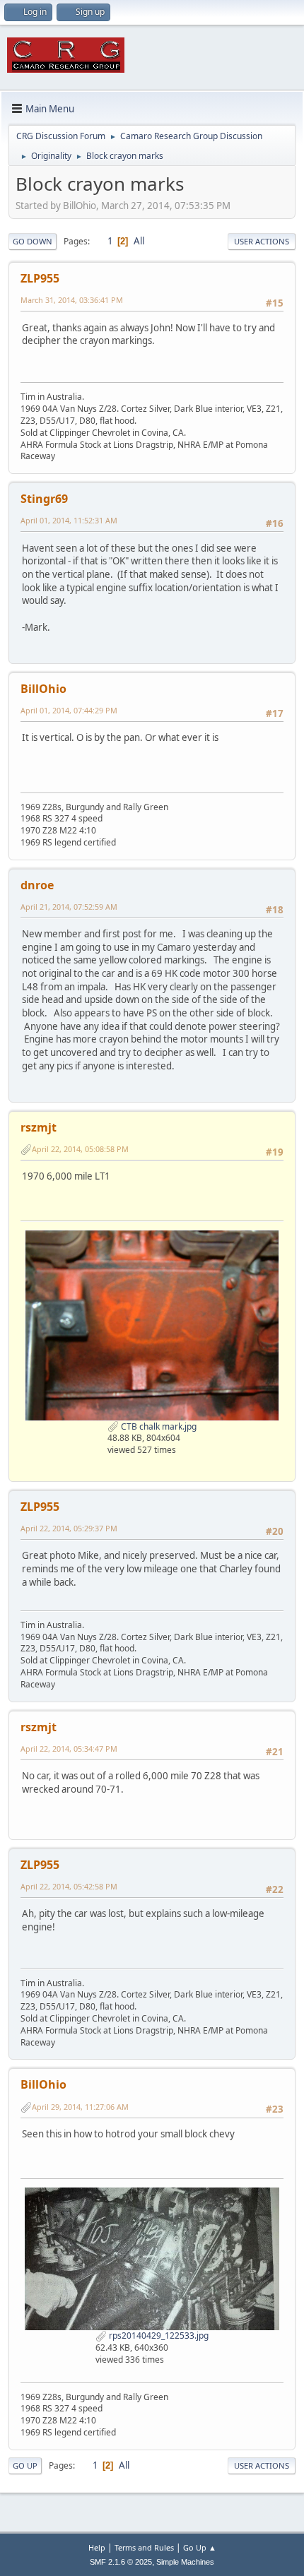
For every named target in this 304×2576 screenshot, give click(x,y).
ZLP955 (40, 278)
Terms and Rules (144, 2547)
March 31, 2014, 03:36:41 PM (72, 300)
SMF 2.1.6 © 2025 (121, 2562)
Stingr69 (44, 499)
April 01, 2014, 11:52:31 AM (69, 520)
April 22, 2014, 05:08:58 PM (80, 1149)
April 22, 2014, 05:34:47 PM (69, 1749)
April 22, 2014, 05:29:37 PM (69, 1528)
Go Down (33, 241)
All (139, 241)
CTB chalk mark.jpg (158, 1426)
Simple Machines (185, 2562)
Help (97, 2547)
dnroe (37, 885)
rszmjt (39, 1127)
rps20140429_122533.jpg (158, 2335)
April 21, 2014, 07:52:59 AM (69, 907)
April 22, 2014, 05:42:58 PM (69, 1886)
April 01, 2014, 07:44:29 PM (69, 710)
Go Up (25, 2465)
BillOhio (43, 689)
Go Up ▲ (200, 2547)
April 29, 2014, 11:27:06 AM (80, 2107)
